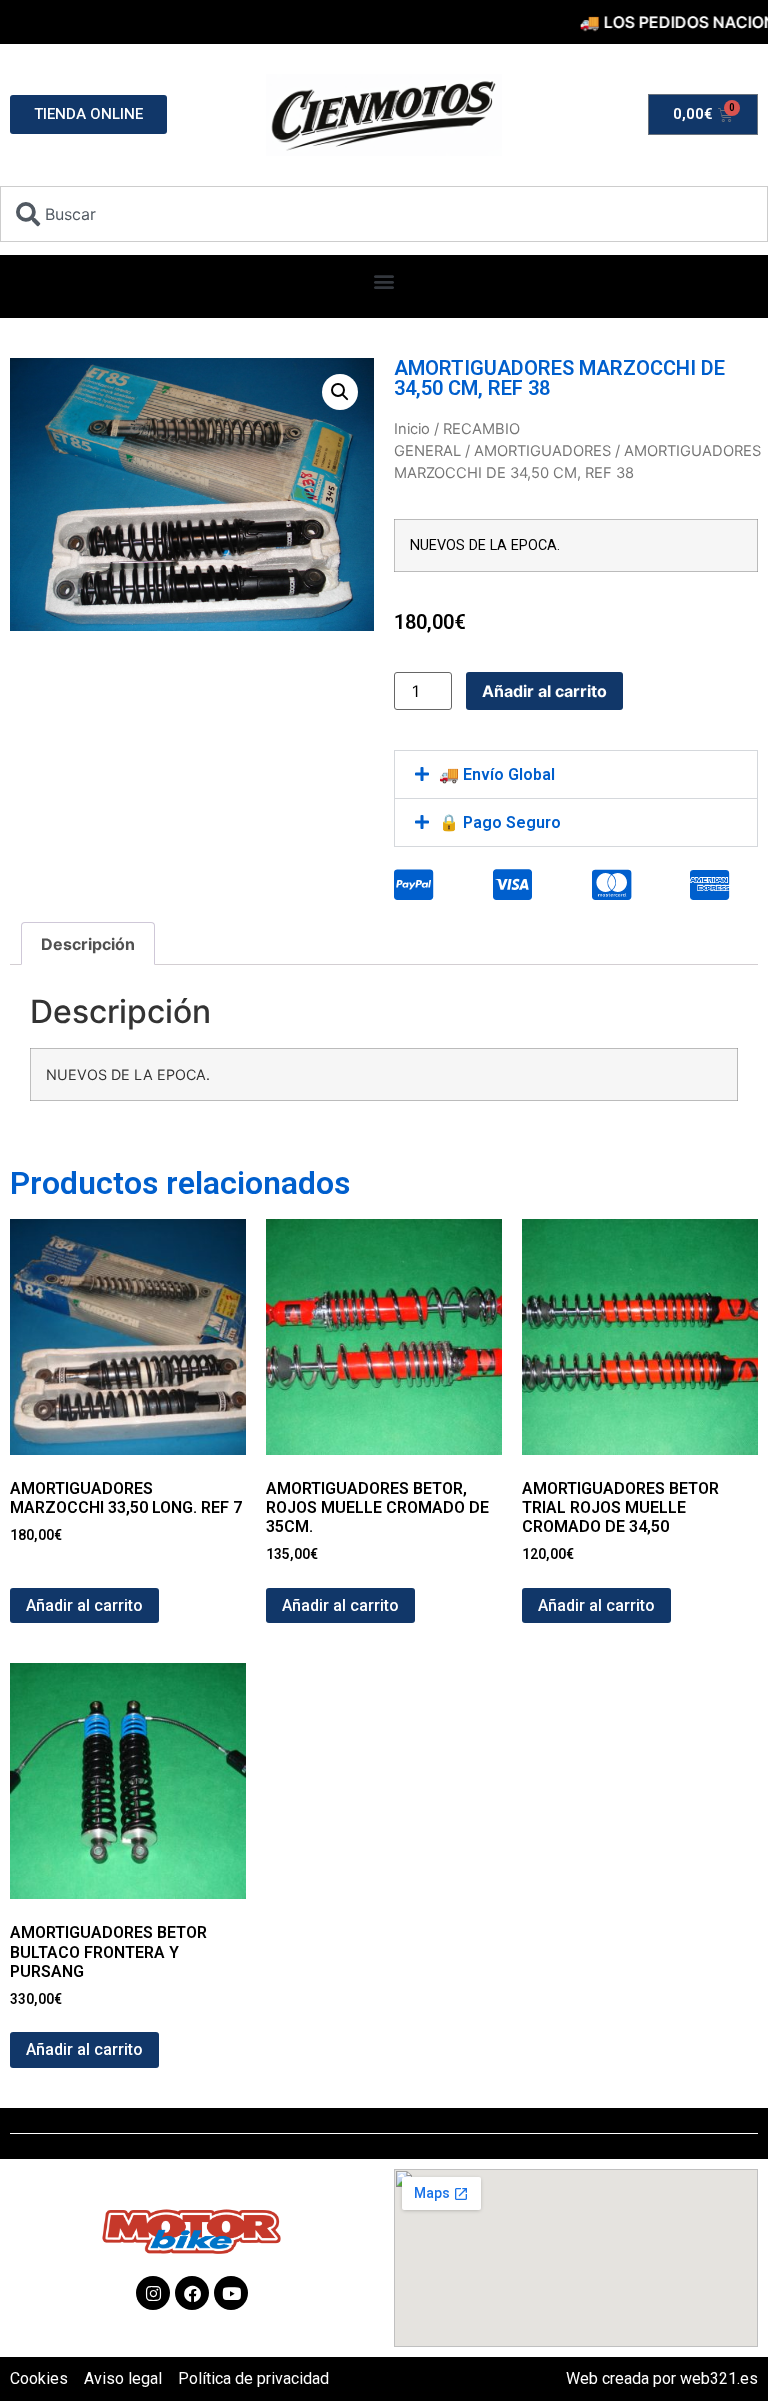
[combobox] (384, 214)
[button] (384, 281)
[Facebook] (192, 2293)
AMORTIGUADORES (542, 451)
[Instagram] (153, 2293)
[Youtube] (231, 2293)
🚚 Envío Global (497, 774)
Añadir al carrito (544, 691)
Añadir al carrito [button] (84, 1605)
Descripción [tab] (88, 944)
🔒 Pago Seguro (500, 822)
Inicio (412, 429)
